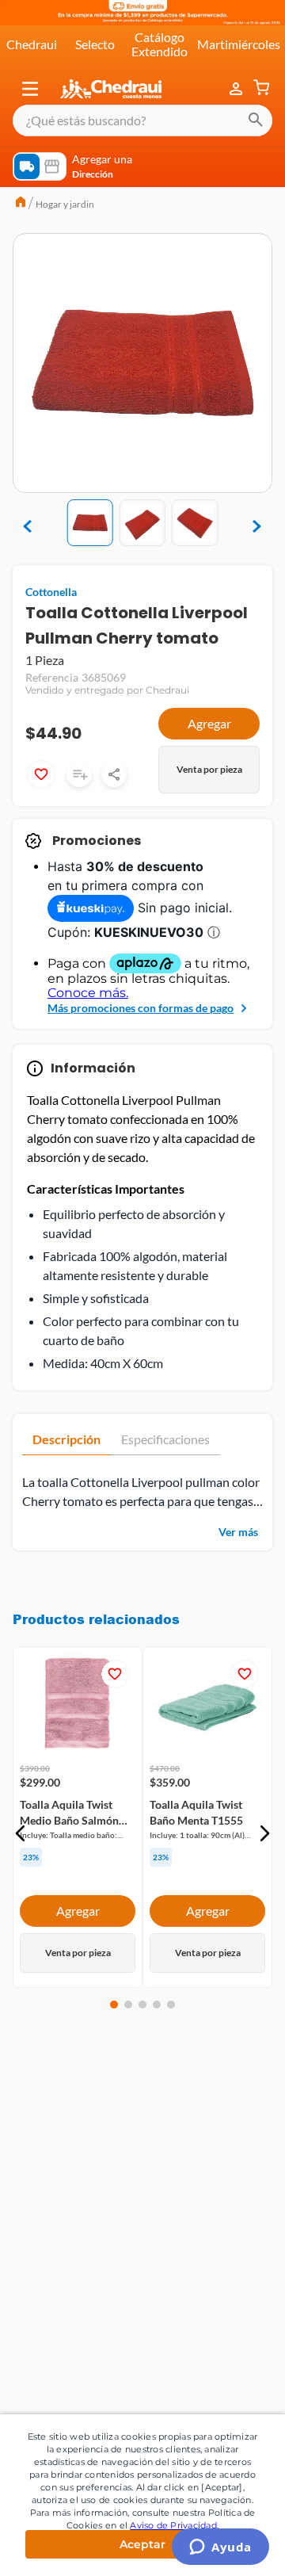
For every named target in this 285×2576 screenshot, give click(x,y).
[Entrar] (237, 89)
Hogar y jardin (65, 204)
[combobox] (142, 120)
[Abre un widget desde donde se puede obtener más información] (220, 2548)
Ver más (238, 1532)
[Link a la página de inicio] (21, 204)
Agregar (209, 723)
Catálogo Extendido (160, 44)
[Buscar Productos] (256, 120)
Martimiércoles (239, 44)
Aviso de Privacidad (173, 2525)
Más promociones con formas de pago (141, 1008)
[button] (30, 89)
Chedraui (32, 44)
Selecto (95, 44)
